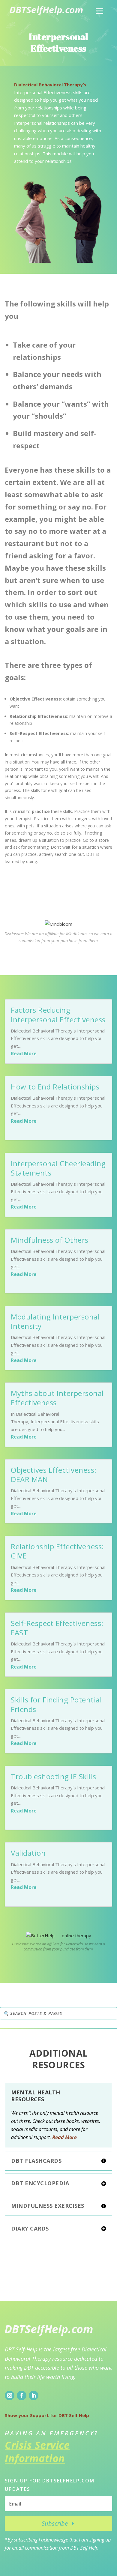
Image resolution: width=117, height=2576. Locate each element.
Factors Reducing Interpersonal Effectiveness (58, 1015)
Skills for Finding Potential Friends (56, 1704)
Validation (28, 1853)
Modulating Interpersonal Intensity (55, 1321)
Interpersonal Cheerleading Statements (58, 1168)
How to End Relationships (55, 1087)
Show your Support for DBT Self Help (47, 2415)
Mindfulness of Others (50, 1240)
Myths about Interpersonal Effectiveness (57, 1398)
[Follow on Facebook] (22, 2395)
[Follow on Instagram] (10, 2395)
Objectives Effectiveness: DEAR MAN (54, 1475)
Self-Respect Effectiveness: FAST (57, 1628)
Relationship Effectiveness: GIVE (57, 1551)
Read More (24, 1053)
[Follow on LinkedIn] (34, 2395)
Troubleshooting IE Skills (54, 1776)
